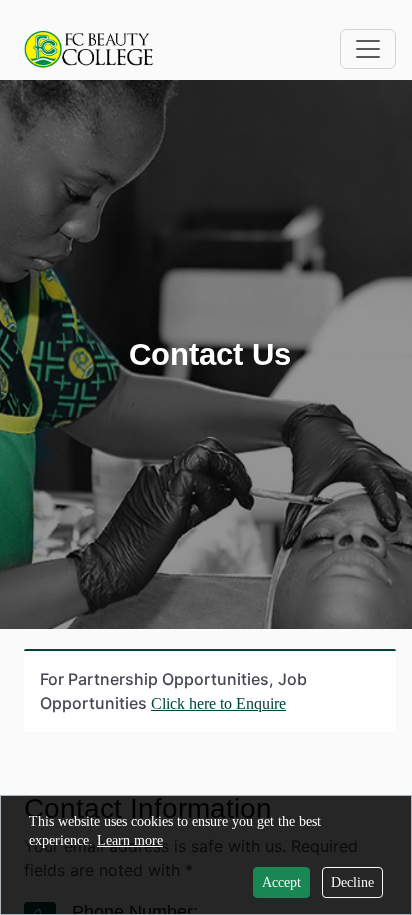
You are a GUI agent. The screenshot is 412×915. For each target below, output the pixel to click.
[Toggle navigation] (368, 49)
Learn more (130, 840)
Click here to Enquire (218, 703)
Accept (281, 882)
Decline (352, 882)
